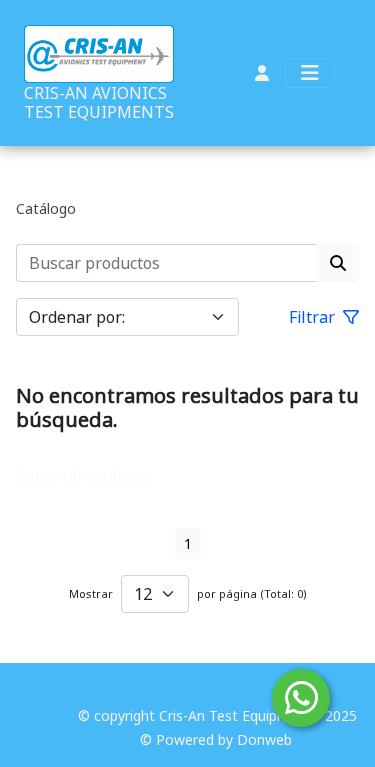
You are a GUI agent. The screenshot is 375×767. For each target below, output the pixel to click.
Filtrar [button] (314, 317)
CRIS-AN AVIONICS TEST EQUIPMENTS (99, 103)
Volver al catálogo (82, 476)
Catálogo (46, 208)
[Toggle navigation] (310, 73)
